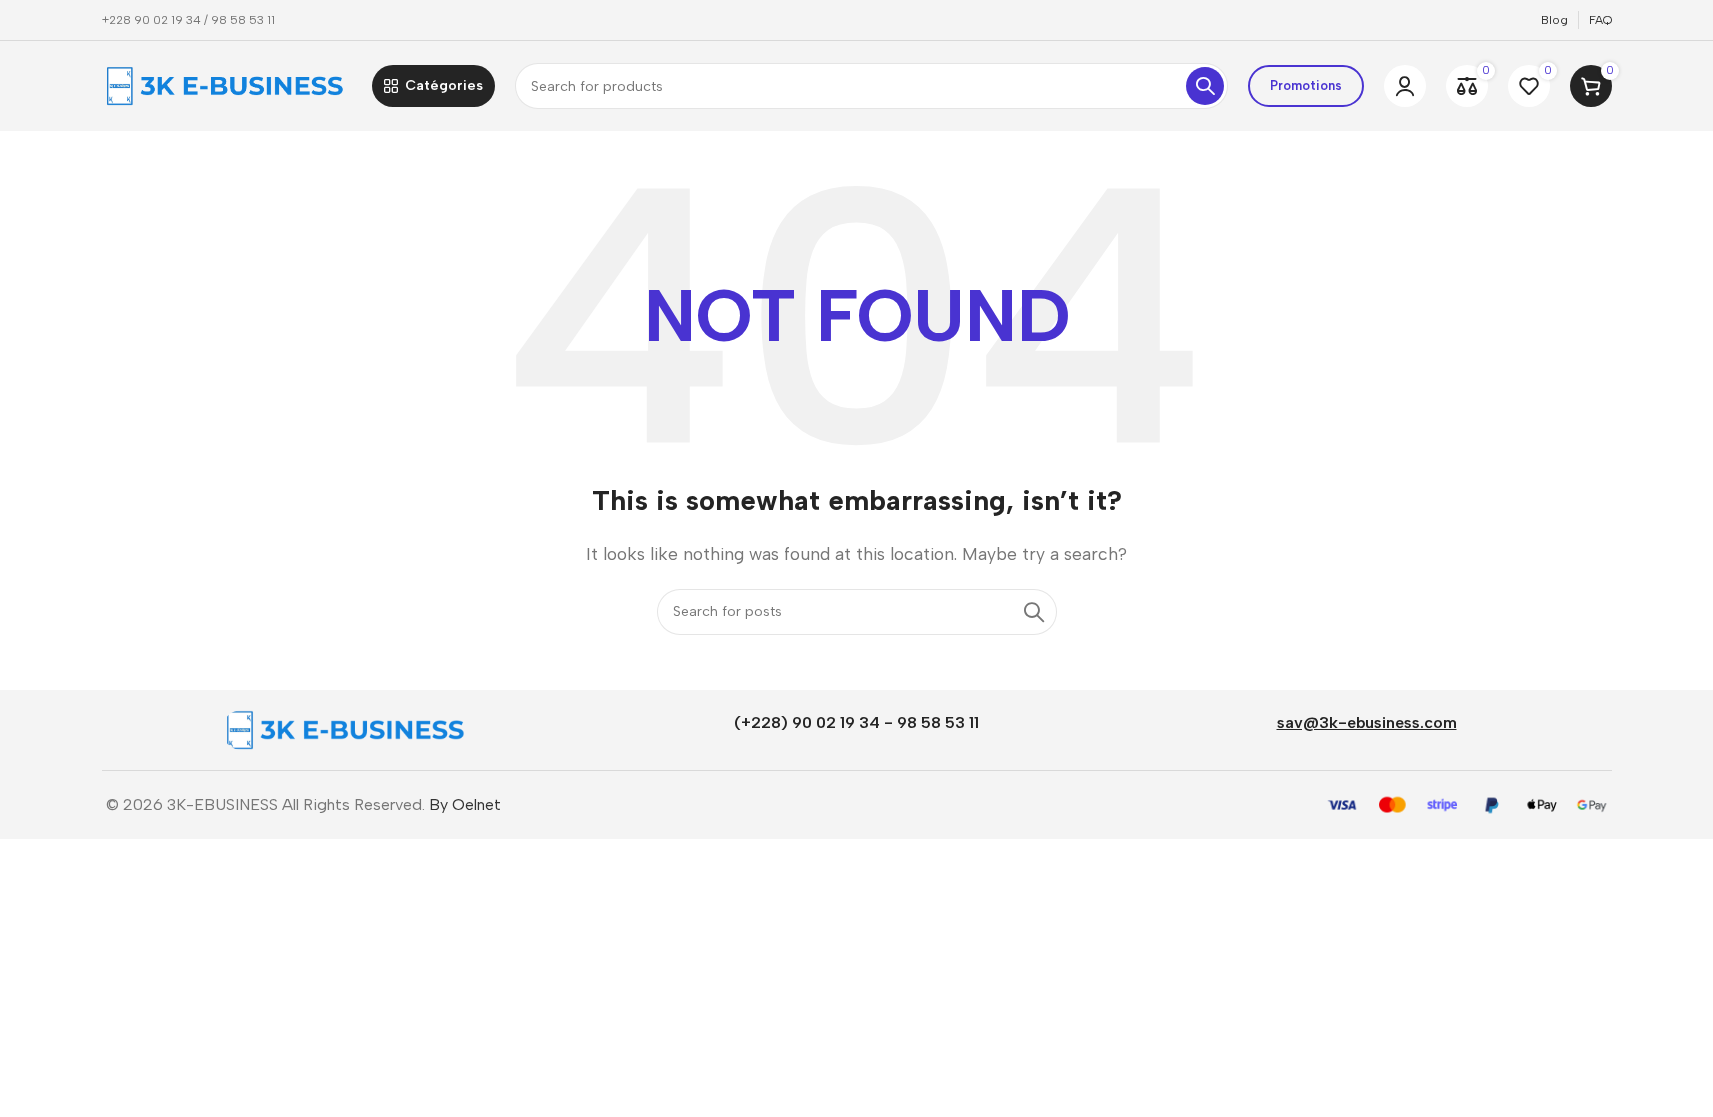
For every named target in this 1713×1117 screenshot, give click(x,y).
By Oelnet (465, 804)
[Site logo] (227, 84)
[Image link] (347, 728)
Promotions (1306, 85)
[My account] (1405, 86)
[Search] (1205, 86)
